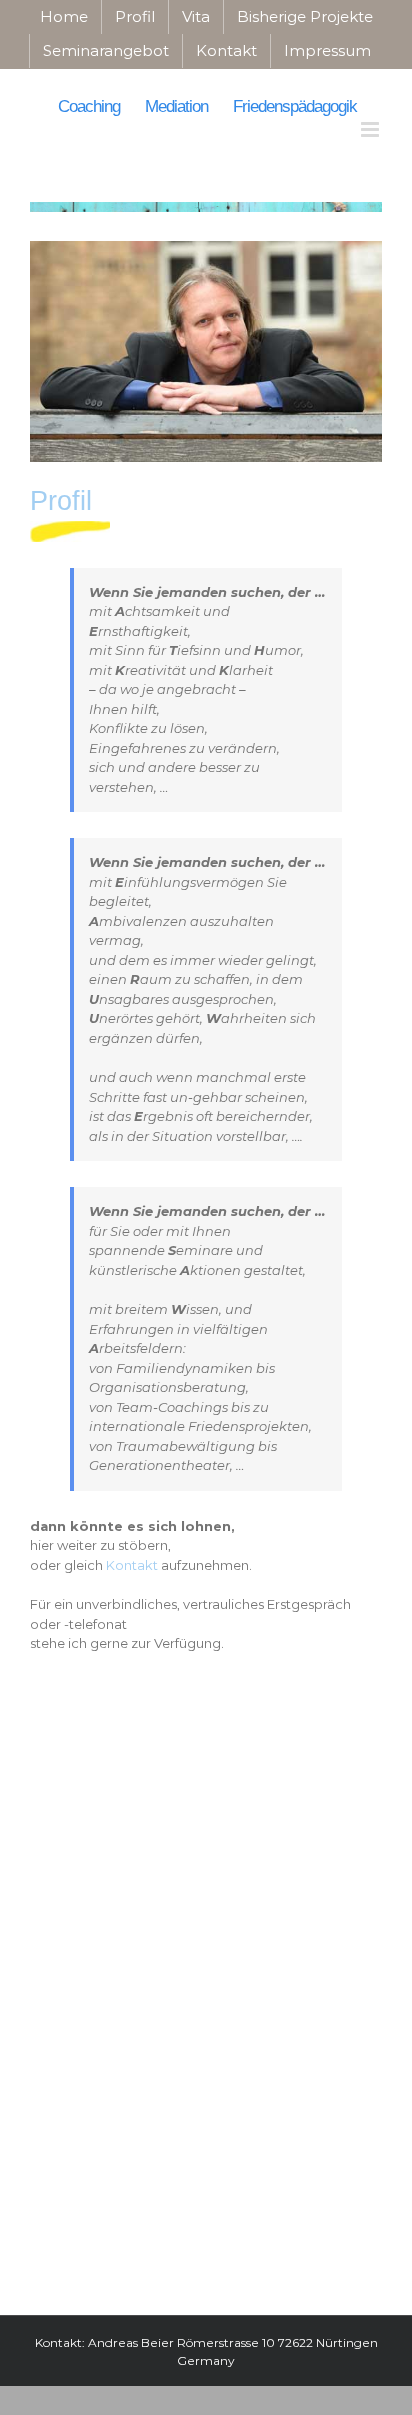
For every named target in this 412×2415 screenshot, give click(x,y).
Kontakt (132, 1565)
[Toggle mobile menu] (371, 129)
